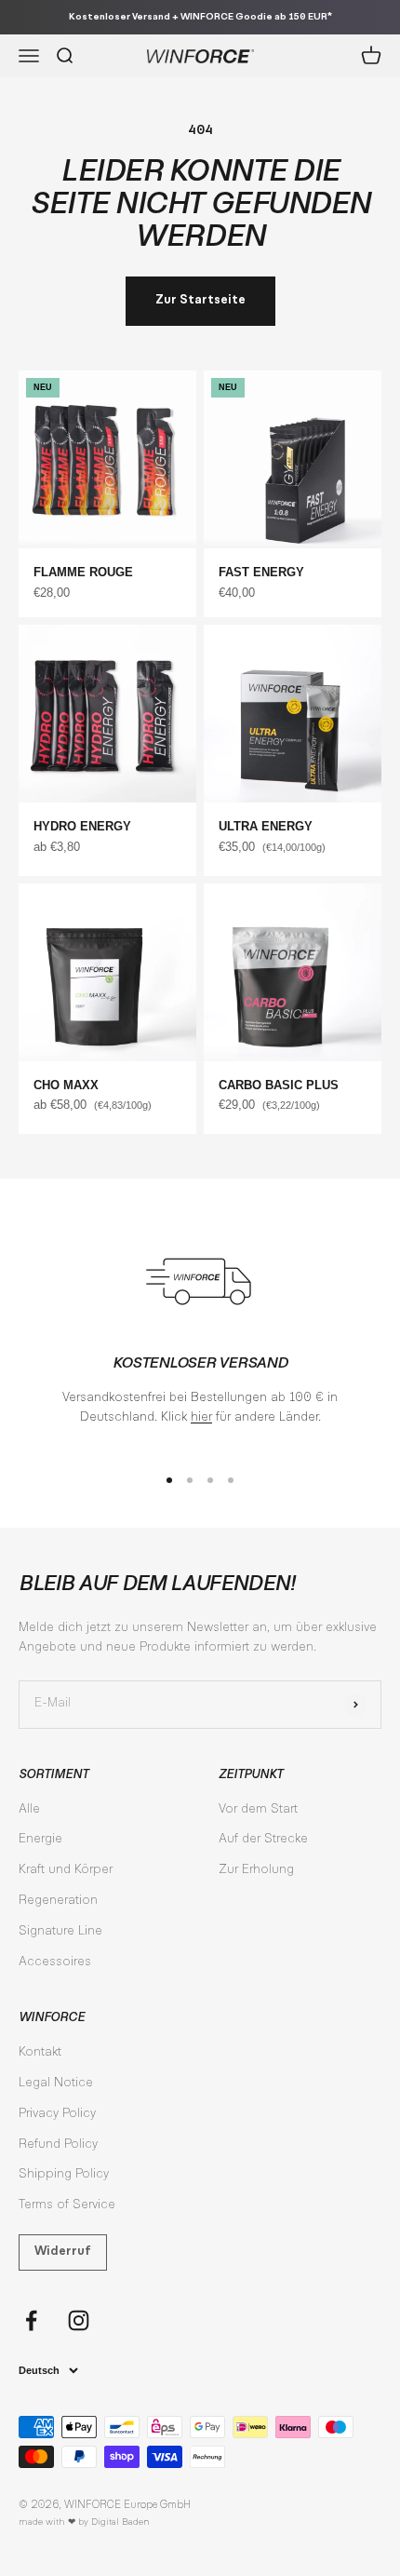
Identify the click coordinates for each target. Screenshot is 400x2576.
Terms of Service (67, 2205)
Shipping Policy (64, 2175)
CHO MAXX (66, 1085)
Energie (40, 1840)
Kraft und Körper (66, 1870)
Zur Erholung (256, 1870)
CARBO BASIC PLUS (279, 1085)
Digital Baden (120, 2522)
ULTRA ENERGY (266, 826)
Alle (29, 1810)
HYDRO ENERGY (82, 826)
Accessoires (55, 1962)
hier (201, 1418)
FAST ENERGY (261, 572)
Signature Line (60, 1932)
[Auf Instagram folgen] (79, 2320)
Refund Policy (58, 2145)
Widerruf (63, 2252)
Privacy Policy (57, 2114)
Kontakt (40, 2053)
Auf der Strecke (263, 1840)
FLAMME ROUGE (83, 572)
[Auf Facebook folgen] (31, 2320)
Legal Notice (56, 2084)
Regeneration (58, 1901)
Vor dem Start (258, 1810)
